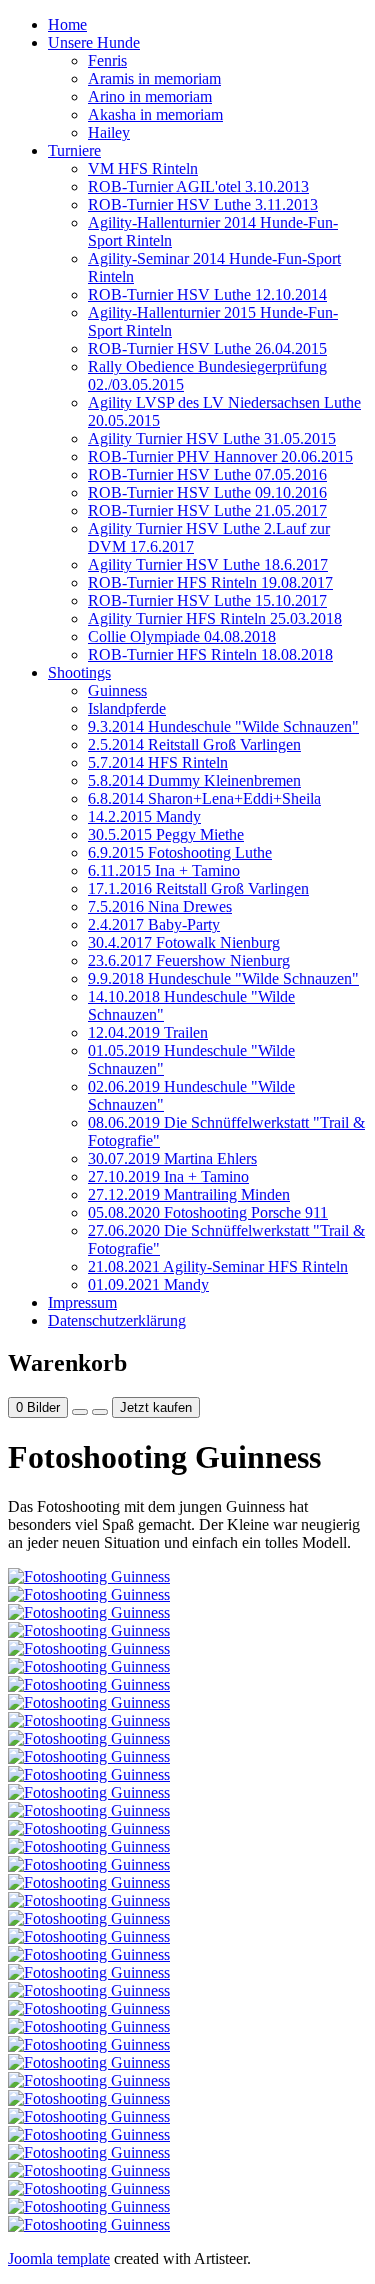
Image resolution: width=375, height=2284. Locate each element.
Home (67, 24)
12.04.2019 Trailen (148, 1032)
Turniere (74, 150)
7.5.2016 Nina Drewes (160, 906)
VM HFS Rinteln (143, 168)
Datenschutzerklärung (117, 1320)
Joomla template (59, 2258)
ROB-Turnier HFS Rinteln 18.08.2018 (210, 654)
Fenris (107, 60)
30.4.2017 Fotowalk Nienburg (184, 942)
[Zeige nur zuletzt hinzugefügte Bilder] (100, 1412)
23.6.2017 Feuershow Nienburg (189, 960)
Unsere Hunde (94, 42)
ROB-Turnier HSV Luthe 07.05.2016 (207, 474)
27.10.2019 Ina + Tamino (168, 1176)
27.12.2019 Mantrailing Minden (189, 1194)
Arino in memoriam (150, 96)
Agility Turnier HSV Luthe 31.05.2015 (212, 438)
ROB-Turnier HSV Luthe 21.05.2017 (207, 510)
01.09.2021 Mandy (148, 1284)
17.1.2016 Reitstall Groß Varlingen (198, 888)
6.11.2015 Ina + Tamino (164, 870)
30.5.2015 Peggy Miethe (166, 834)
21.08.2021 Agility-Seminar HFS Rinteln (218, 1266)
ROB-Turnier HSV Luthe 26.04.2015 (207, 348)
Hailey (109, 132)
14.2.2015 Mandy (144, 816)
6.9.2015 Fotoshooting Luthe (180, 852)
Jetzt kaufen (156, 1407)
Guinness (117, 690)
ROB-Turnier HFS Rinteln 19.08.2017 (210, 582)
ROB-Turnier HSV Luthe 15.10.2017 (207, 600)
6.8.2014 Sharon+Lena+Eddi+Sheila (204, 798)
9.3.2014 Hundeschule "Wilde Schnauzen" (223, 726)
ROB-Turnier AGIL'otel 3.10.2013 (198, 186)
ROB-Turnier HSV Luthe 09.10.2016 (207, 492)
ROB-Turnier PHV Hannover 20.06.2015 (220, 456)
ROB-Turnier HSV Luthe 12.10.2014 (207, 294)
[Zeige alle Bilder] (80, 1412)
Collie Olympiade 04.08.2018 (182, 636)
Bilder (38, 1407)
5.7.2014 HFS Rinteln (158, 762)
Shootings (79, 672)
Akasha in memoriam (155, 114)
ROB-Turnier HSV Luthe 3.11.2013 (203, 204)
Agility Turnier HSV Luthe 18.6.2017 (208, 564)
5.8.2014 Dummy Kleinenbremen (194, 780)
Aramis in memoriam (154, 78)
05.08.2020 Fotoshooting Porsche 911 (208, 1212)
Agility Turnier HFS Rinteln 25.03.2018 (215, 618)
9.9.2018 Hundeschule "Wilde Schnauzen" (223, 978)
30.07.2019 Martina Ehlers (172, 1158)
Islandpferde (127, 708)
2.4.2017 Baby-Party (154, 924)
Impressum (82, 1302)
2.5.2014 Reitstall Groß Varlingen (194, 744)
